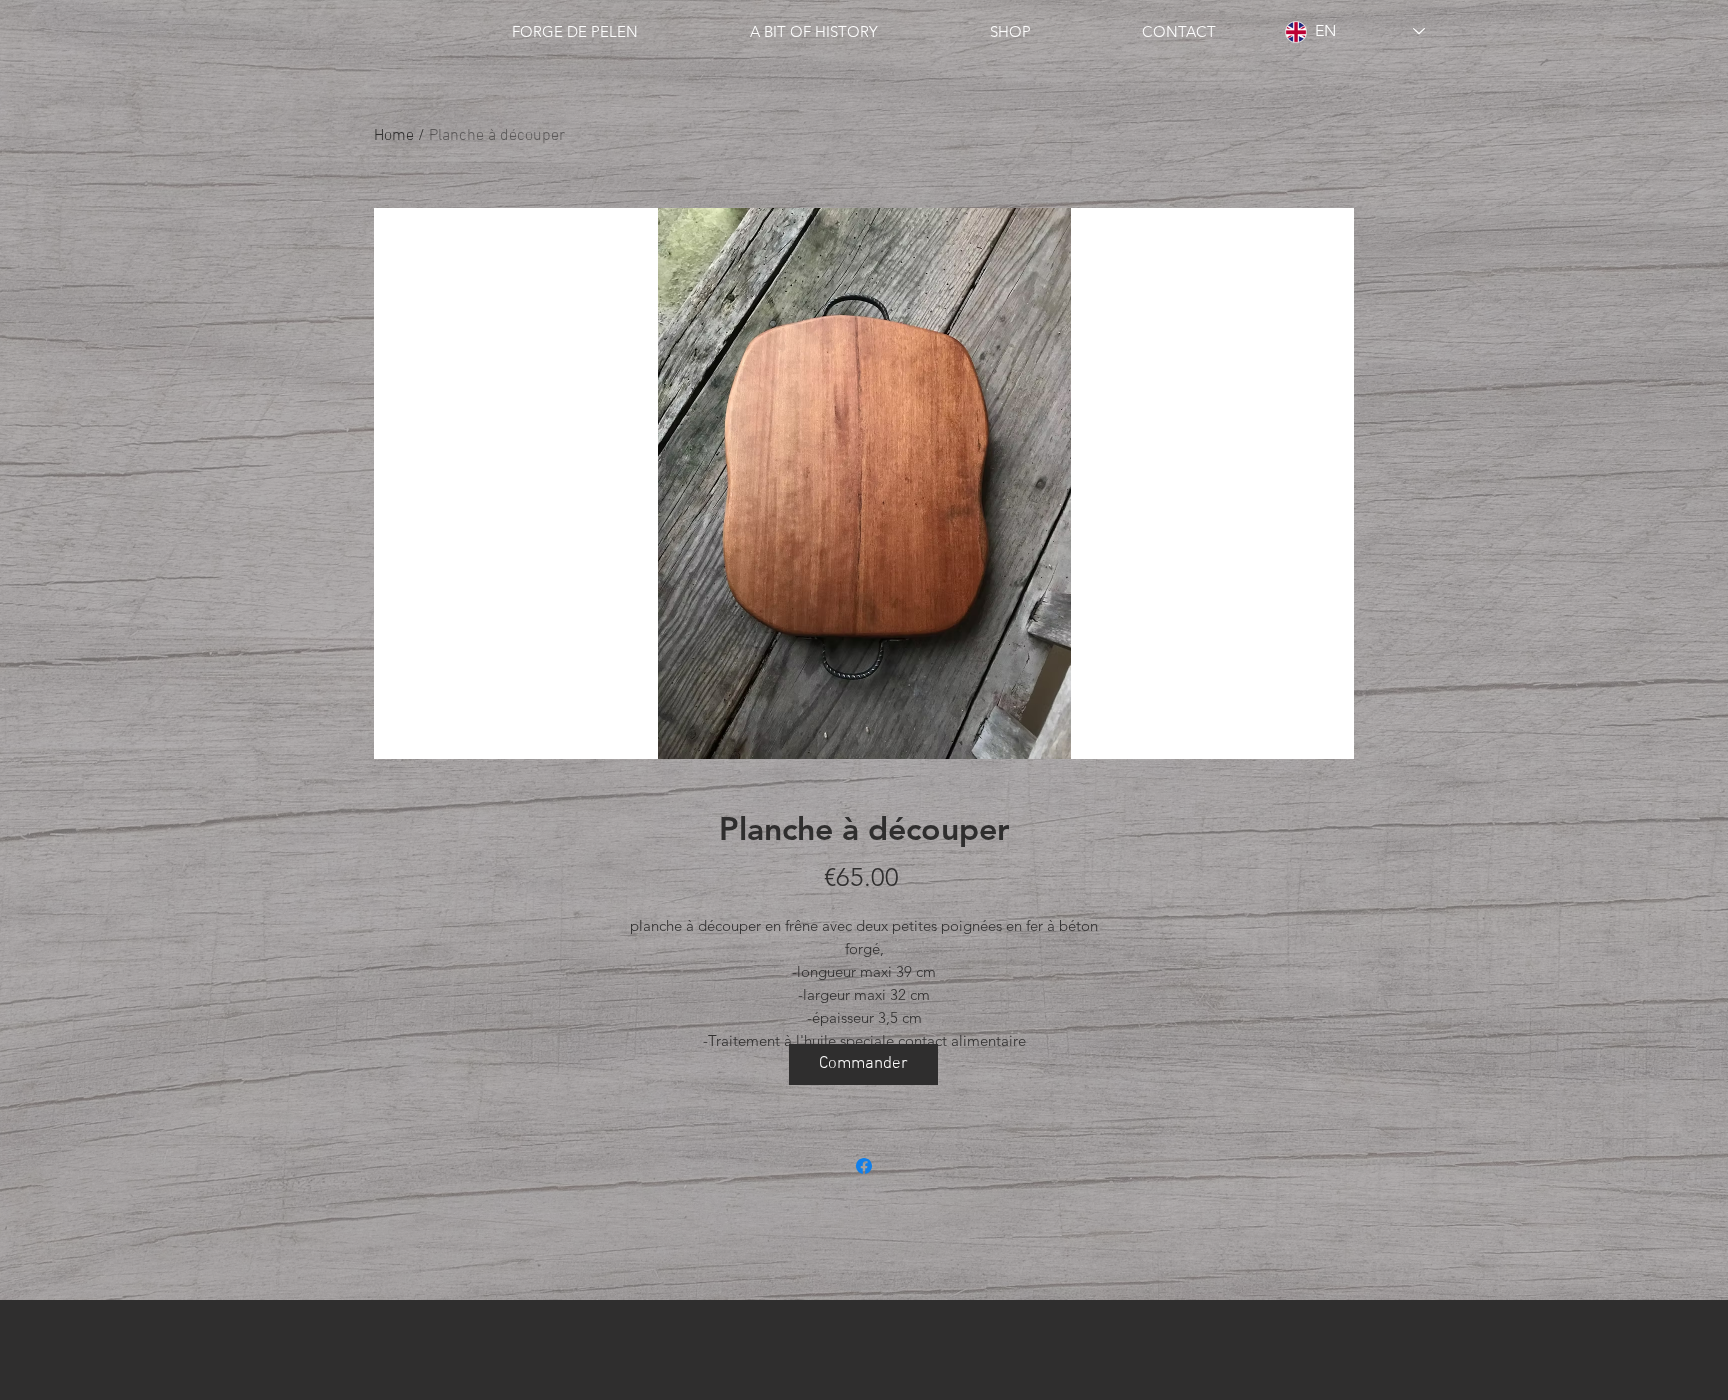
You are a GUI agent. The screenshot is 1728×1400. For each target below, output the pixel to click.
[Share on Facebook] (864, 1166)
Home (394, 136)
